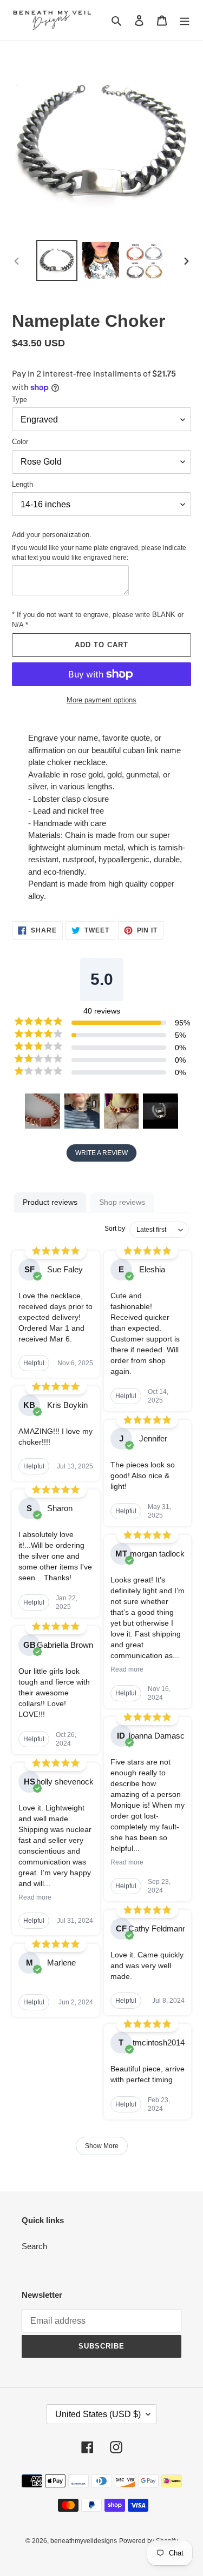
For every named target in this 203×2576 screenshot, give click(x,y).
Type (19, 400)
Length (22, 484)
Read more (35, 1897)
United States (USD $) (98, 2414)
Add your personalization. (52, 535)
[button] (42, 1111)
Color (20, 442)
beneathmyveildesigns (84, 2541)
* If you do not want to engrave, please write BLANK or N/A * (98, 620)
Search (34, 2246)
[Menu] (185, 20)
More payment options (101, 700)
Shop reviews (122, 1202)
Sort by (115, 1229)
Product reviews (50, 1202)
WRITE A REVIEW (101, 1153)
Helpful (34, 1363)
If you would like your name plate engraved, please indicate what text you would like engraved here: (99, 553)
